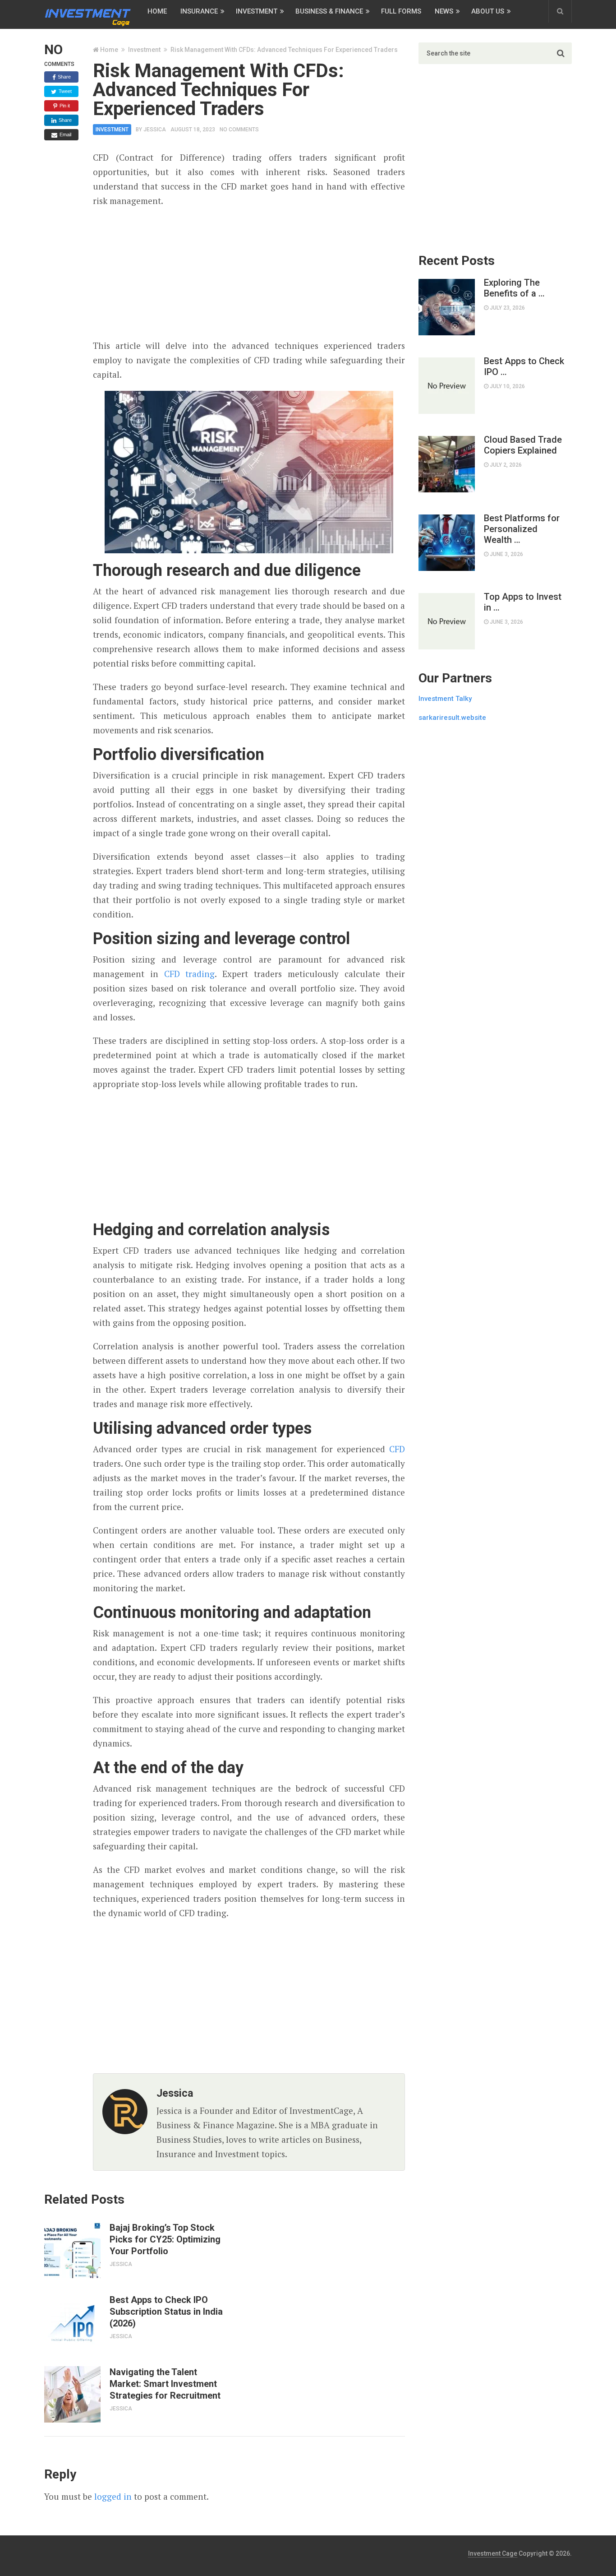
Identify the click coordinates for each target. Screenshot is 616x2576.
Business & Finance (329, 11)
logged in (113, 2496)
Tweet (64, 91)
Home (157, 11)
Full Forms (401, 11)
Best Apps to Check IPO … (524, 366)
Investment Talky (445, 699)
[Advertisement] (249, 273)
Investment (257, 11)
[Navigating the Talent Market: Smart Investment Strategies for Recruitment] (72, 2394)
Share (64, 77)
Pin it (64, 106)
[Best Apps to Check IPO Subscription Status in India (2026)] (72, 2322)
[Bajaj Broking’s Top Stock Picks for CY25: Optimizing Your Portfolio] (72, 2250)
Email (65, 134)
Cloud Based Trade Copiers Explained (523, 445)
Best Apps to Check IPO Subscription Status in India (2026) (166, 2312)
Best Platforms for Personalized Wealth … (522, 529)
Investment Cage (493, 2553)
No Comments (239, 130)
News (444, 11)
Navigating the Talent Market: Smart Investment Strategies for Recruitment (165, 2384)
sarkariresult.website (452, 718)
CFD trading (190, 974)
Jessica (155, 130)
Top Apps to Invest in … (523, 602)
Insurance (199, 11)
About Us (488, 11)
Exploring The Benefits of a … (514, 288)
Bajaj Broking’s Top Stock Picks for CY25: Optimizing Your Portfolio (165, 2239)
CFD (397, 1449)
